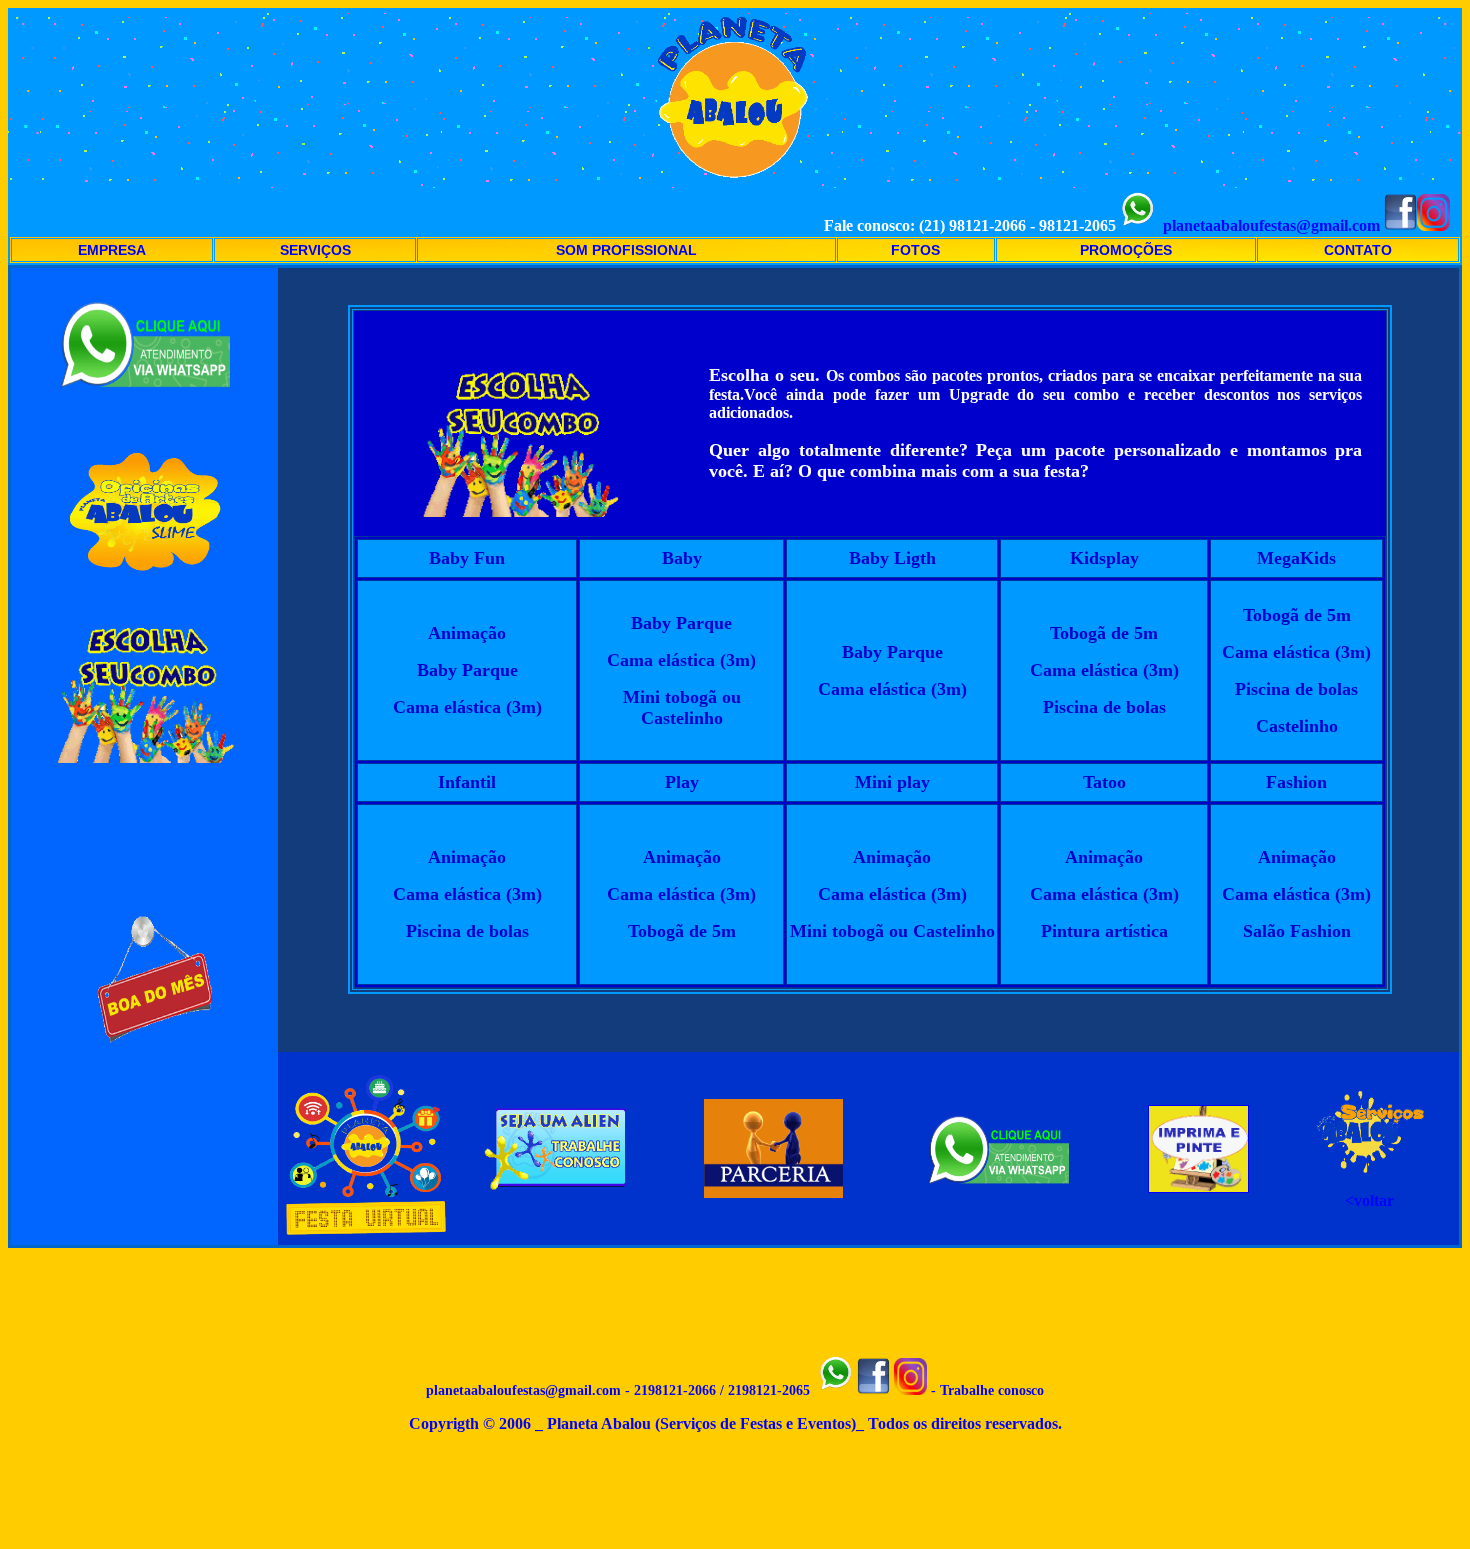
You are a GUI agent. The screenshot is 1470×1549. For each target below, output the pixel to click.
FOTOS (915, 250)
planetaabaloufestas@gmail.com (1271, 225)
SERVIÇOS (315, 250)
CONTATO (1358, 250)
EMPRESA (112, 250)
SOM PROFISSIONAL (626, 250)
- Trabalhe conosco (985, 1390)
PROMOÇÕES (1126, 250)
